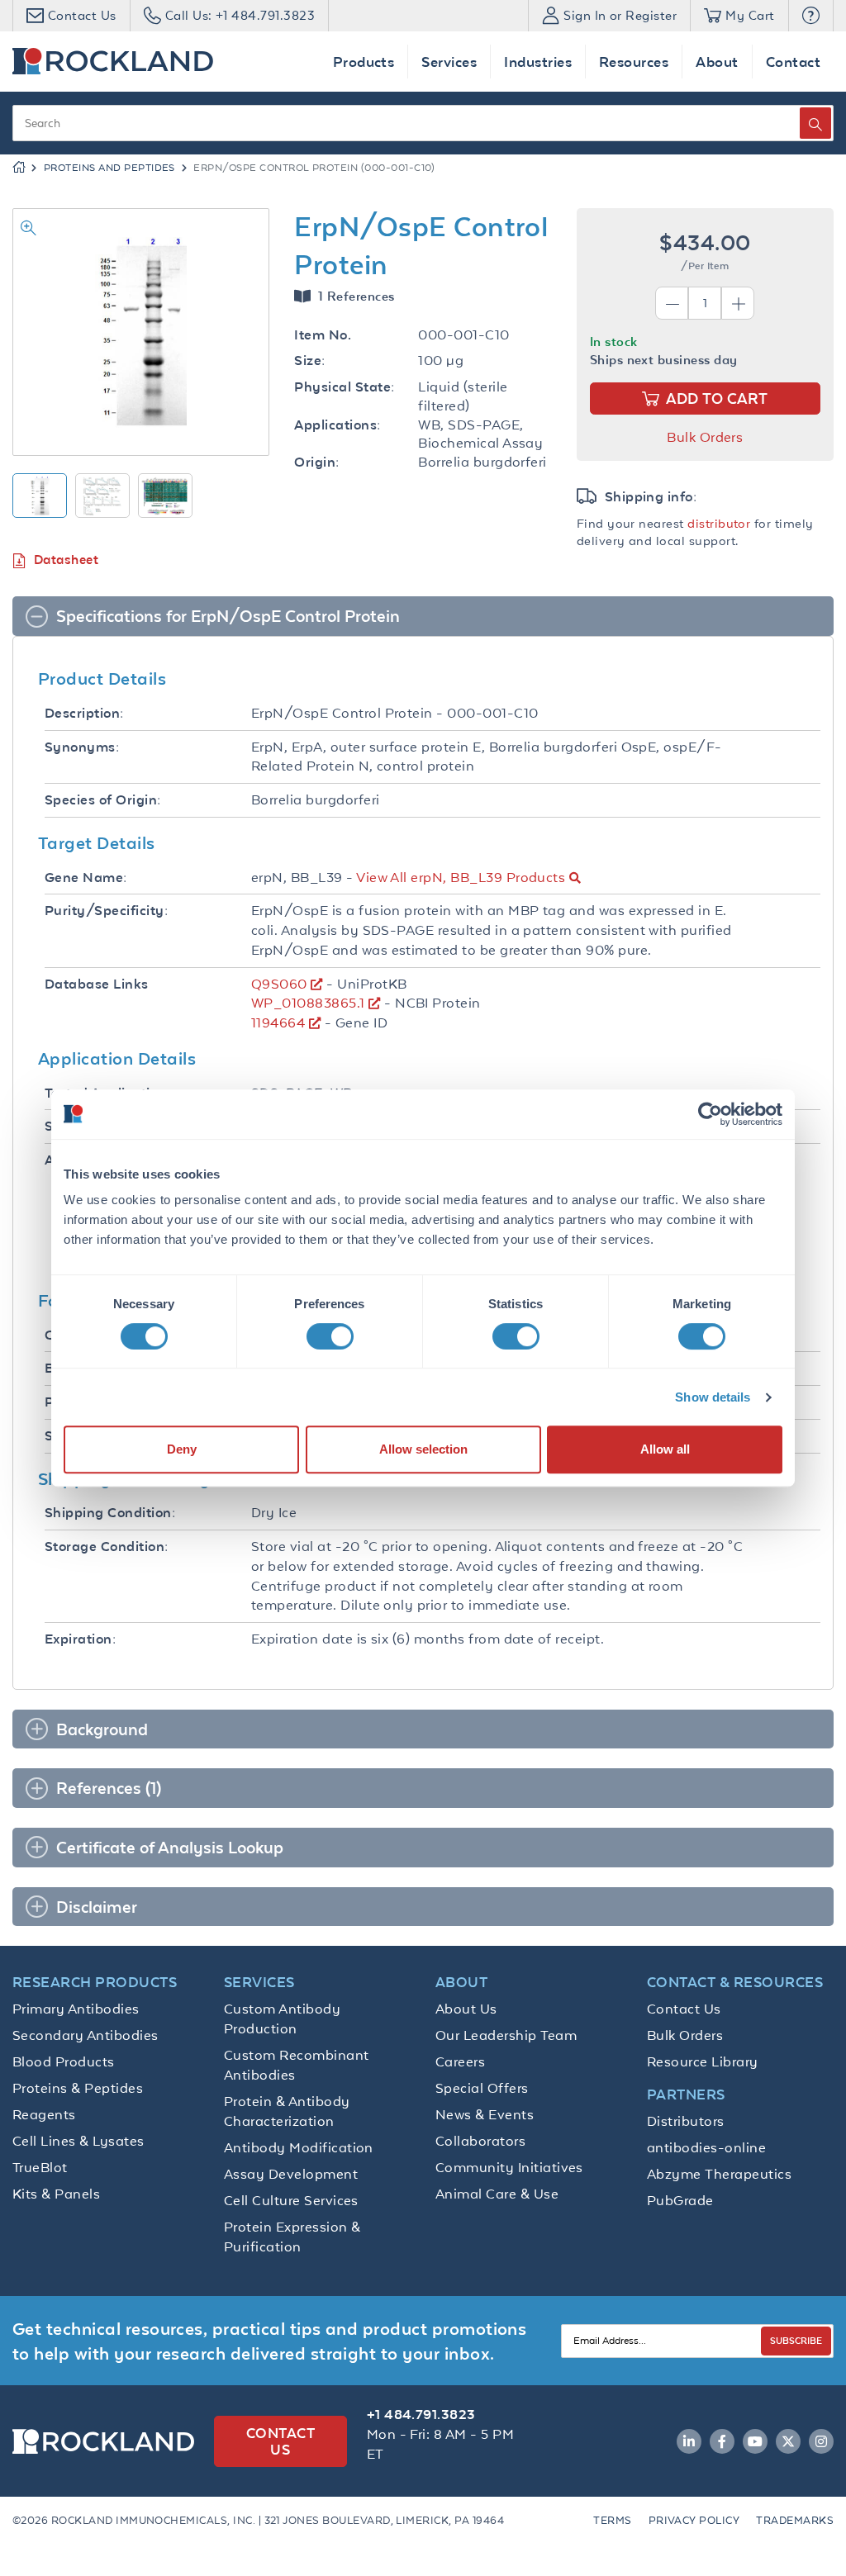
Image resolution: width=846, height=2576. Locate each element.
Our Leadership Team (506, 2035)
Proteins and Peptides (109, 168)
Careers (460, 2061)
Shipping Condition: (110, 1513)
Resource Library (703, 2061)
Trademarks (795, 2520)
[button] (811, 16)
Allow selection (423, 1449)
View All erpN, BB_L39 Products (461, 877)
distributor (719, 523)
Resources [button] (634, 62)
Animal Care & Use (497, 2194)
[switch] (330, 1336)
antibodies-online (706, 2147)
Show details (713, 1397)
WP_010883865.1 (308, 1003)
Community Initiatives (509, 2167)
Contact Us (684, 2009)
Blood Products (64, 2061)
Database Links (97, 984)
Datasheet (66, 560)
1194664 (278, 1022)
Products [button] (364, 62)
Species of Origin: (103, 800)
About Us (466, 2009)
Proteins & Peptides (78, 2088)
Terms (612, 2520)
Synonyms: (82, 747)
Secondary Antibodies (86, 2035)
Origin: (316, 462)
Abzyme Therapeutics (719, 2174)
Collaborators (480, 2141)
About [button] (717, 62)
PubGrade (680, 2200)
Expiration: (80, 1639)
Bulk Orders (705, 437)
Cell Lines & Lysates (78, 2141)
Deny (182, 1449)
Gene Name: (86, 878)
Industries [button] (538, 62)
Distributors (686, 2121)
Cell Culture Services (291, 2200)
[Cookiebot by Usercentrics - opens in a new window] (710, 1114)
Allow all (665, 1449)
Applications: (337, 425)
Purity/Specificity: (106, 911)
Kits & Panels (56, 2194)
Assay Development (291, 2174)
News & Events (485, 2114)
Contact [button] (793, 62)
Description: (84, 713)
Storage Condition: (107, 1547)
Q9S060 (279, 984)
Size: (309, 361)
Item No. (323, 335)
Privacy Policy (694, 2520)
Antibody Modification (299, 2147)
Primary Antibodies (76, 2009)
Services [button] (449, 62)
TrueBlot (40, 2167)
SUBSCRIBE (796, 2340)
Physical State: (344, 387)
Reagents (44, 2114)
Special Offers (482, 2088)
